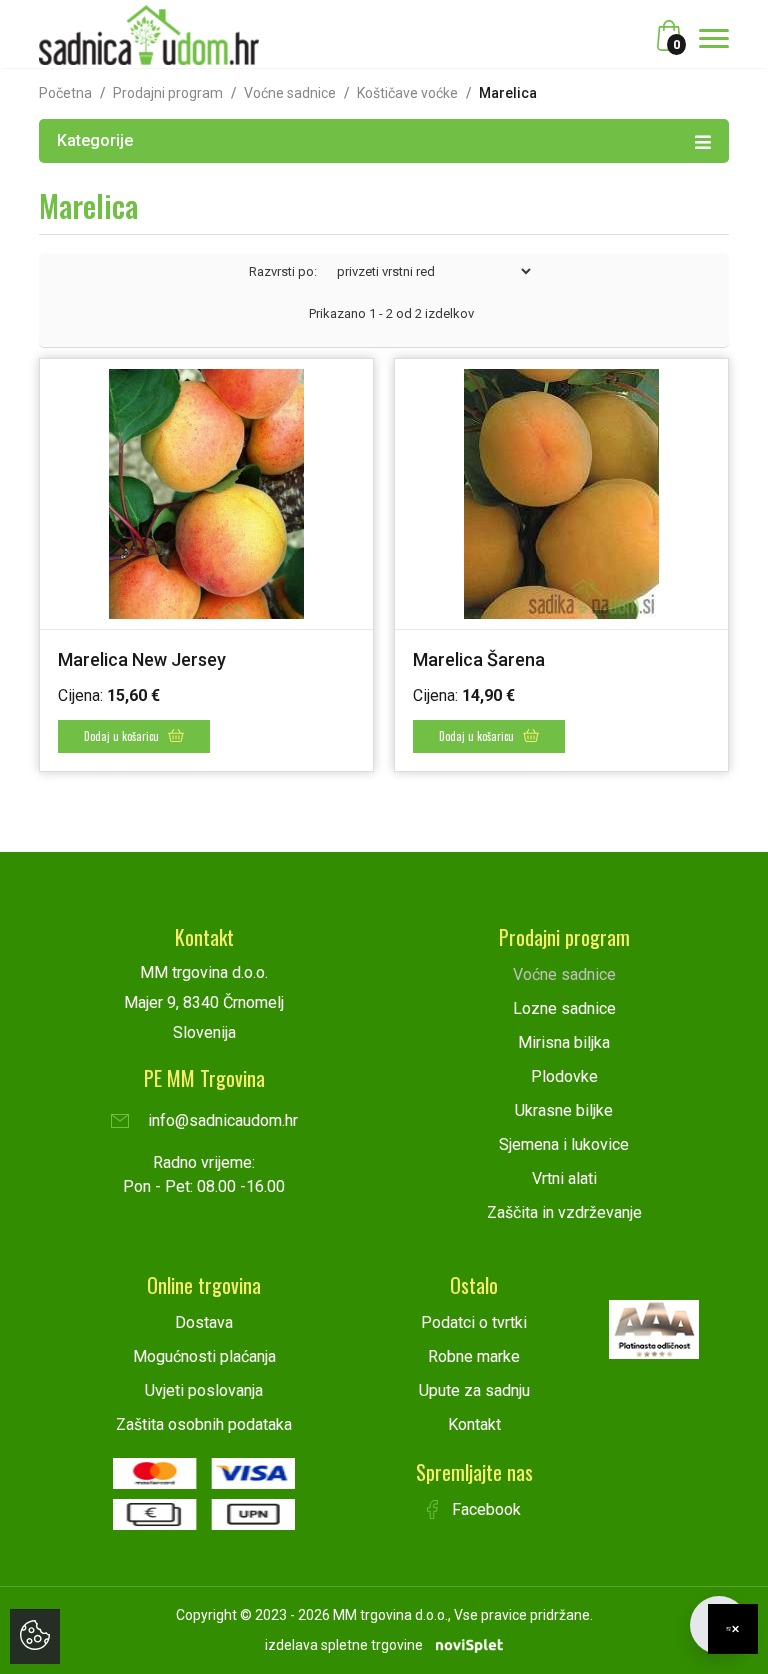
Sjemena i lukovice (564, 1144)
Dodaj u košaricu (123, 736)
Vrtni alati (564, 1178)
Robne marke (474, 1356)
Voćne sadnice (290, 93)
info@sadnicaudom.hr (221, 1120)
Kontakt (474, 1424)
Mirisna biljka (564, 1042)
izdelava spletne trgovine (344, 1645)
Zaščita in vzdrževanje (564, 1212)
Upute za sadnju (474, 1390)
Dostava (204, 1322)
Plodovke (564, 1076)
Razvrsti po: (283, 271)
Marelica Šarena (479, 659)
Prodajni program (168, 93)
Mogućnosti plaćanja (204, 1356)
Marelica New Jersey (142, 659)
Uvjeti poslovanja (204, 1390)
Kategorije (95, 140)
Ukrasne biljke (564, 1110)
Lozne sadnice (564, 1008)
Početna (65, 93)
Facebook (484, 1509)
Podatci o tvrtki (474, 1322)
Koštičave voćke (407, 93)
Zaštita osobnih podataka (204, 1424)
